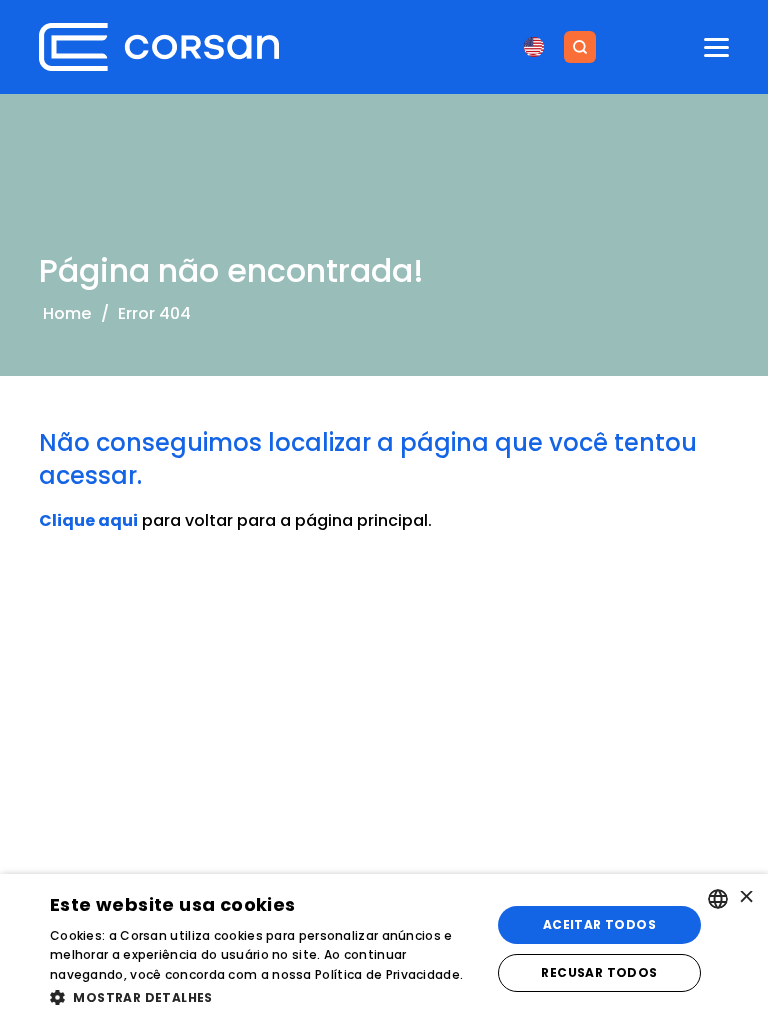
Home (67, 313)
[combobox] (718, 899)
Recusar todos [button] (599, 972)
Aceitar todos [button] (599, 924)
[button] (264, 997)
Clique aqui (88, 520)
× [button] (745, 898)
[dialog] (384, 949)
